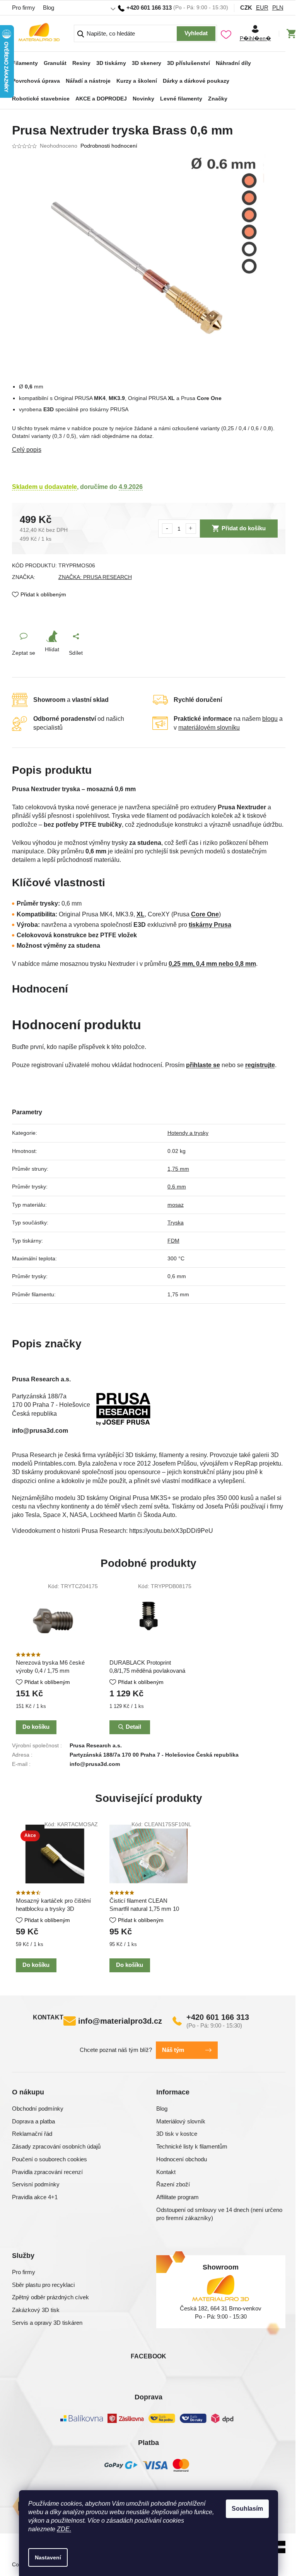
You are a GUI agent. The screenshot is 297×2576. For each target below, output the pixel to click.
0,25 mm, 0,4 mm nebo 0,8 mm (212, 964)
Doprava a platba (33, 2121)
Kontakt (166, 2172)
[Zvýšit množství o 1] (191, 529)
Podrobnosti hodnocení (109, 146)
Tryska (176, 1222)
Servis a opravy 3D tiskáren (47, 2323)
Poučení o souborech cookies (49, 2159)
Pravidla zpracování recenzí (47, 2172)
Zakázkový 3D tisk (36, 2310)
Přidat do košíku (244, 528)
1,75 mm (178, 1169)
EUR (262, 8)
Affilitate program (178, 2197)
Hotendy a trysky (188, 1133)
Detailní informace (149, 450)
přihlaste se (203, 1065)
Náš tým (173, 2050)
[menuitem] (25, 61)
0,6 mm (177, 1187)
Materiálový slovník (181, 2121)
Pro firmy (24, 8)
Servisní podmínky (36, 2184)
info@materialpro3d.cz (120, 2021)
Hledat (196, 34)
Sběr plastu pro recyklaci (43, 2285)
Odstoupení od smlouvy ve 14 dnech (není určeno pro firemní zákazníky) (219, 2214)
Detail (133, 1727)
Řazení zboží (173, 2184)
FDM (173, 1241)
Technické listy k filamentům (192, 2146)
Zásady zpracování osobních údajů (56, 2146)
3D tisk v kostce (177, 2134)
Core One (205, 914)
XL (141, 914)
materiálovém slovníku (209, 728)
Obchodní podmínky (38, 2109)
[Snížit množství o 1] (167, 529)
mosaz (176, 1205)
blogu (270, 719)
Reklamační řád (32, 2134)
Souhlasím (247, 2509)
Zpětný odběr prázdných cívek (50, 2297)
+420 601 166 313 (218, 2017)
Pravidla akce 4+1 (35, 2197)
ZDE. (64, 2529)
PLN (278, 8)
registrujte (260, 1065)
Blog (49, 8)
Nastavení (48, 2557)
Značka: (95, 577)
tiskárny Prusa (210, 925)
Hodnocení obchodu (182, 2159)
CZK (246, 8)
